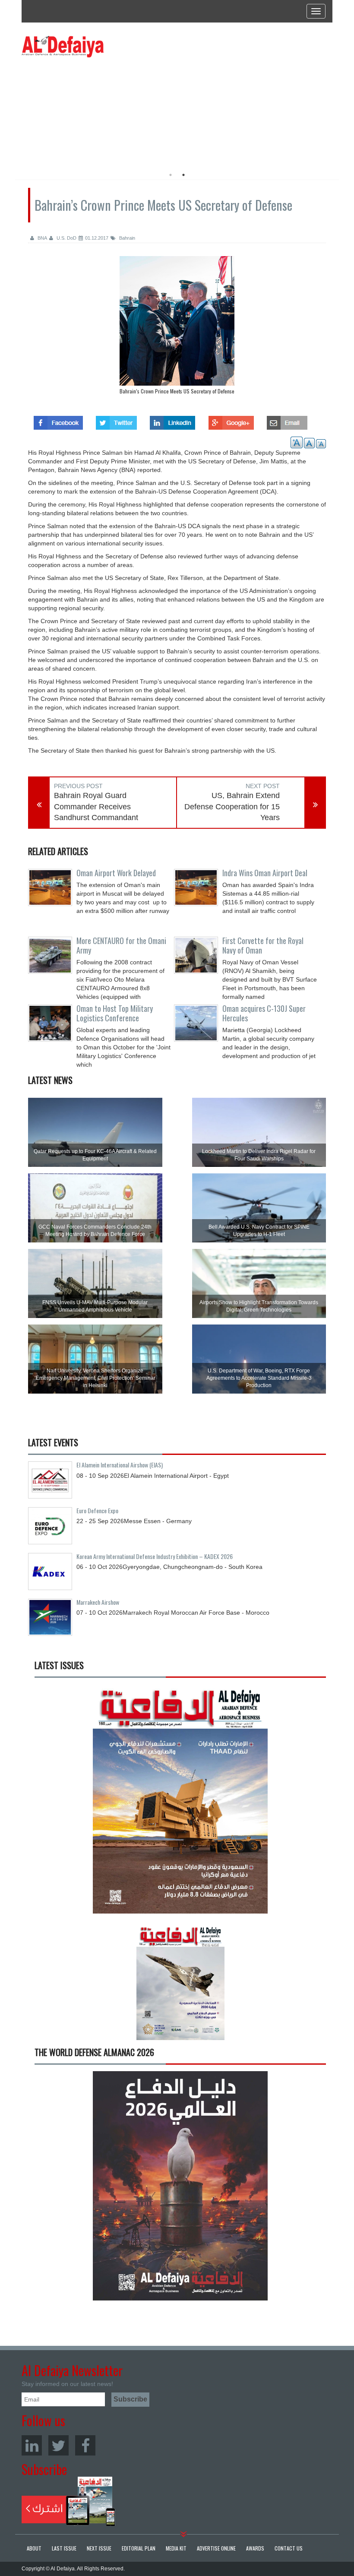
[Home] (63, 46)
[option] (100, 110)
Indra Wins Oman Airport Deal (265, 873)
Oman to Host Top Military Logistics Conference (115, 1013)
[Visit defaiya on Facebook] (58, 420)
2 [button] (183, 175)
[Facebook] (85, 2445)
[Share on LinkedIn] (172, 420)
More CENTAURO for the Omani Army (121, 945)
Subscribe (68, 2501)
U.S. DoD (66, 238)
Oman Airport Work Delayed (116, 873)
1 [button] (171, 175)
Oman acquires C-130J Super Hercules (264, 1013)
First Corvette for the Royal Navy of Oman (263, 945)
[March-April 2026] (180, 1802)
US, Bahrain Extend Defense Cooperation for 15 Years (232, 806)
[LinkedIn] (32, 2445)
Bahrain (126, 238)
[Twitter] (58, 2445)
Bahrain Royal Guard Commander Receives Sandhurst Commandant (96, 806)
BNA (42, 238)
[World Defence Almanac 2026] (180, 2186)
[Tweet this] (116, 420)
